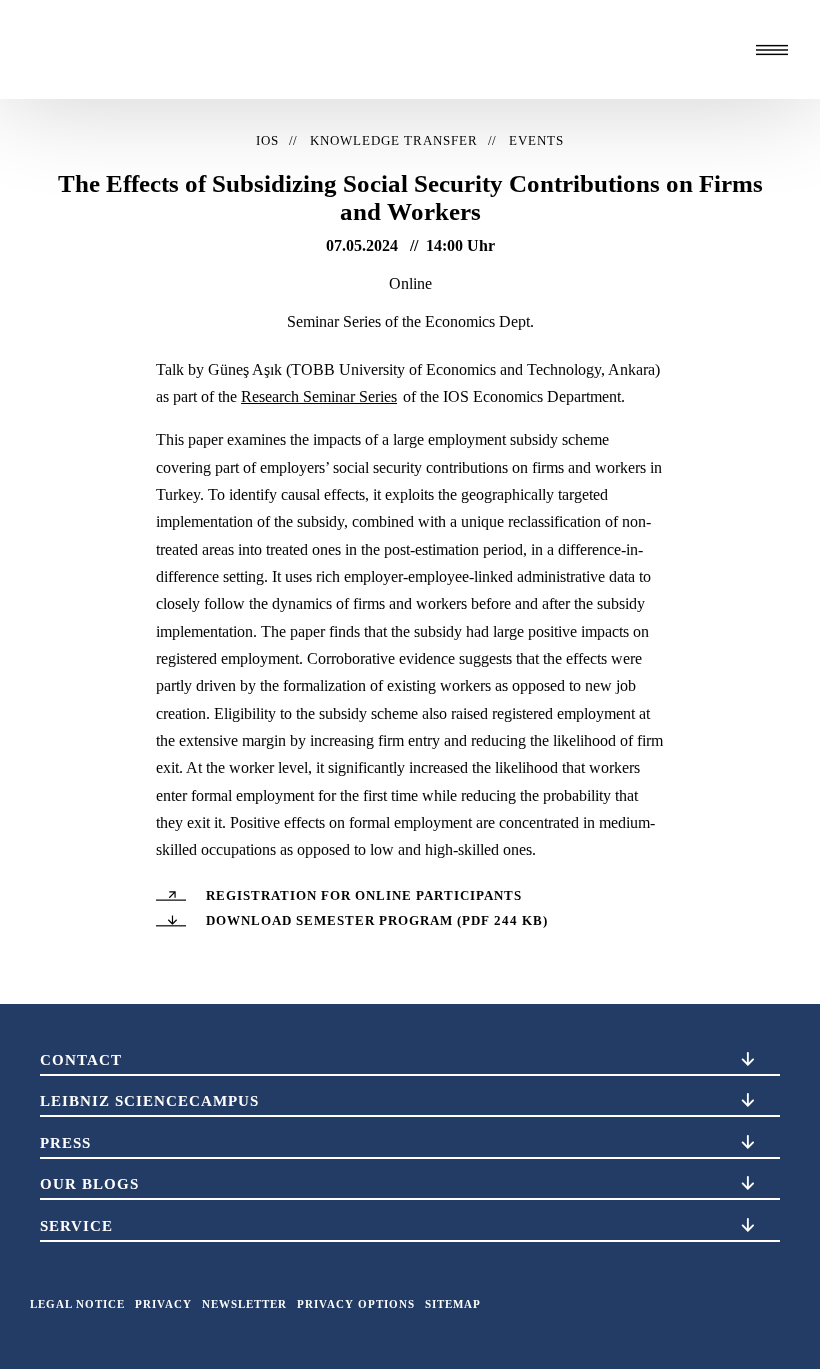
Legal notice (77, 1304)
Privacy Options (356, 1304)
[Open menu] (772, 50)
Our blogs (89, 1184)
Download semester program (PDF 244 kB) (377, 921)
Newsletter (244, 1304)
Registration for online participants (364, 896)
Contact (81, 1060)
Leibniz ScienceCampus (149, 1101)
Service (76, 1226)
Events (536, 141)
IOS (267, 141)
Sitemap (453, 1304)
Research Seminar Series (319, 396)
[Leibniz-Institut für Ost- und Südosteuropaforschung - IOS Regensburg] (163, 49)
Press (65, 1143)
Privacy (163, 1304)
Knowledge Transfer (394, 141)
